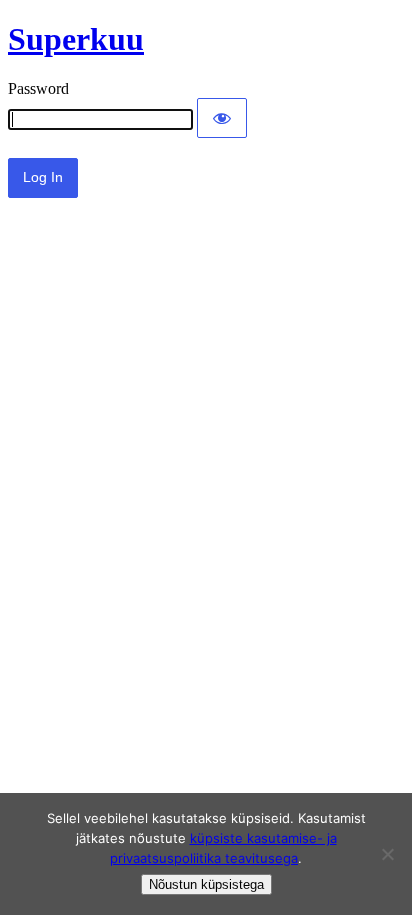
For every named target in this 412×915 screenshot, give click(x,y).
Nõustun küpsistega (206, 884)
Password (38, 88)
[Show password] (222, 118)
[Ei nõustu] (387, 854)
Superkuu (76, 39)
